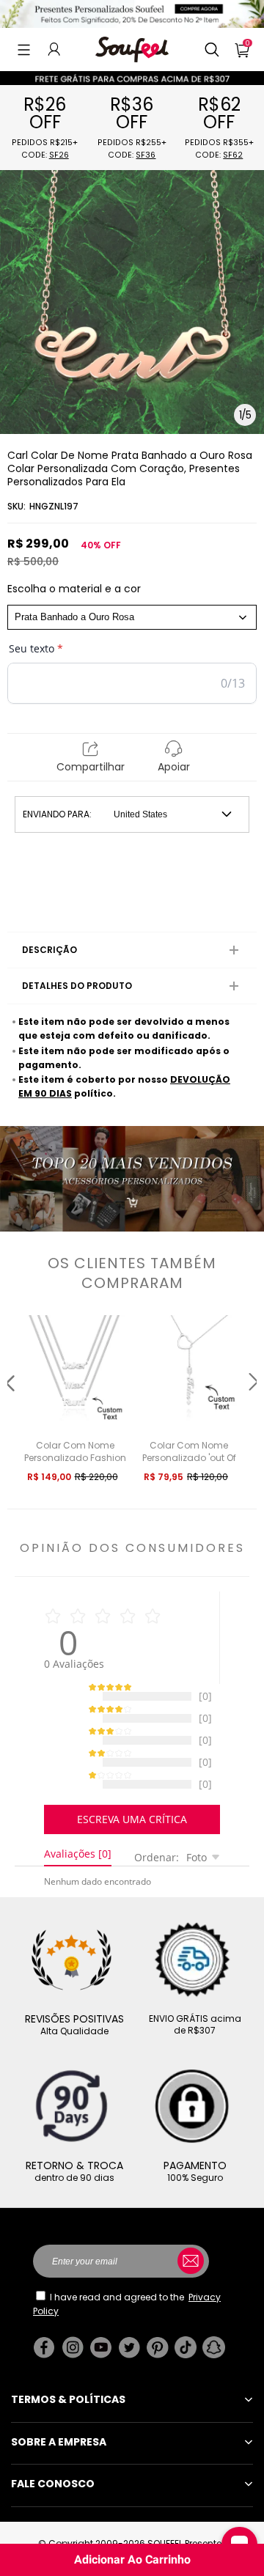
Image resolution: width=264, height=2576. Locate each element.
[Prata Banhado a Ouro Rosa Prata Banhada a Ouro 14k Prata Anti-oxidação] (132, 617)
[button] (24, 49)
